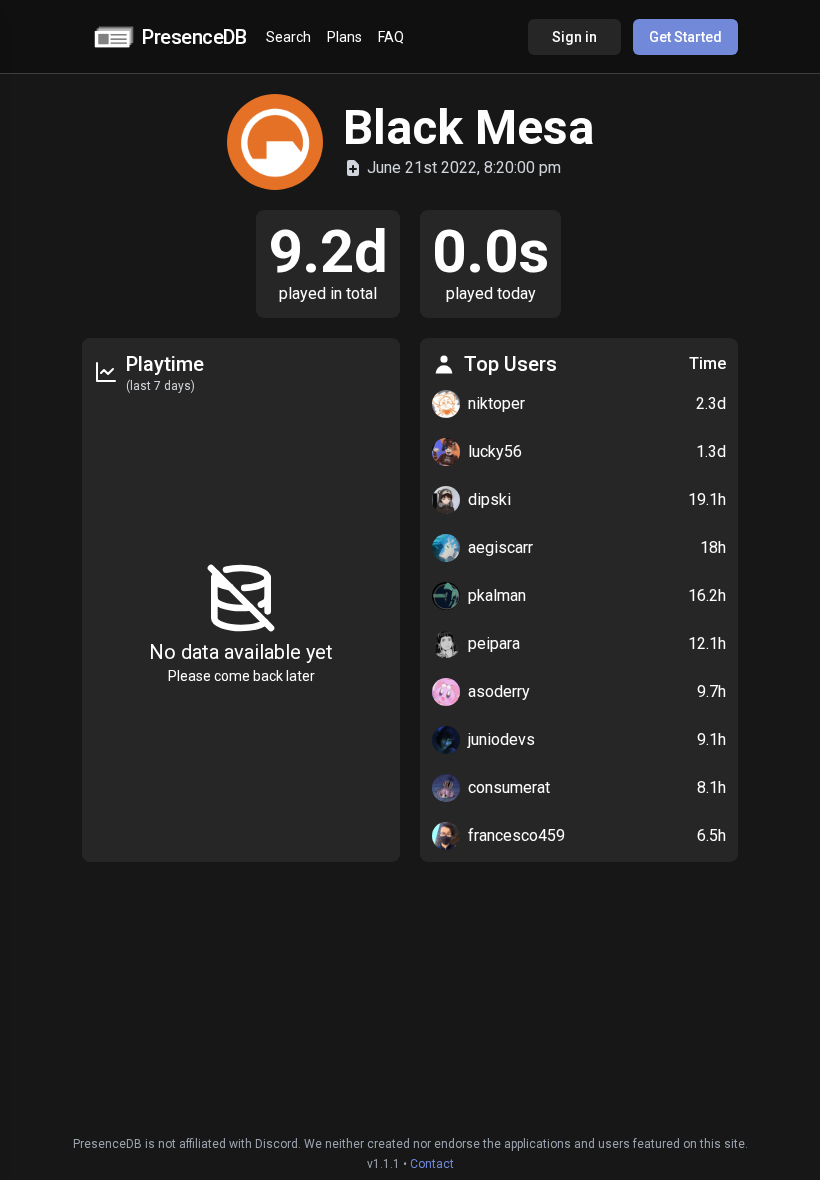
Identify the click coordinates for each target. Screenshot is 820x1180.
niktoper (496, 403)
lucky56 (495, 451)
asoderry (499, 691)
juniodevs (501, 739)
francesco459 (516, 835)
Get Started (685, 37)
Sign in (574, 37)
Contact (432, 1164)
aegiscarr (500, 547)
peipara (494, 643)
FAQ (391, 37)
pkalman (497, 595)
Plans (344, 37)
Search (288, 37)
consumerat (509, 787)
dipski (489, 499)
